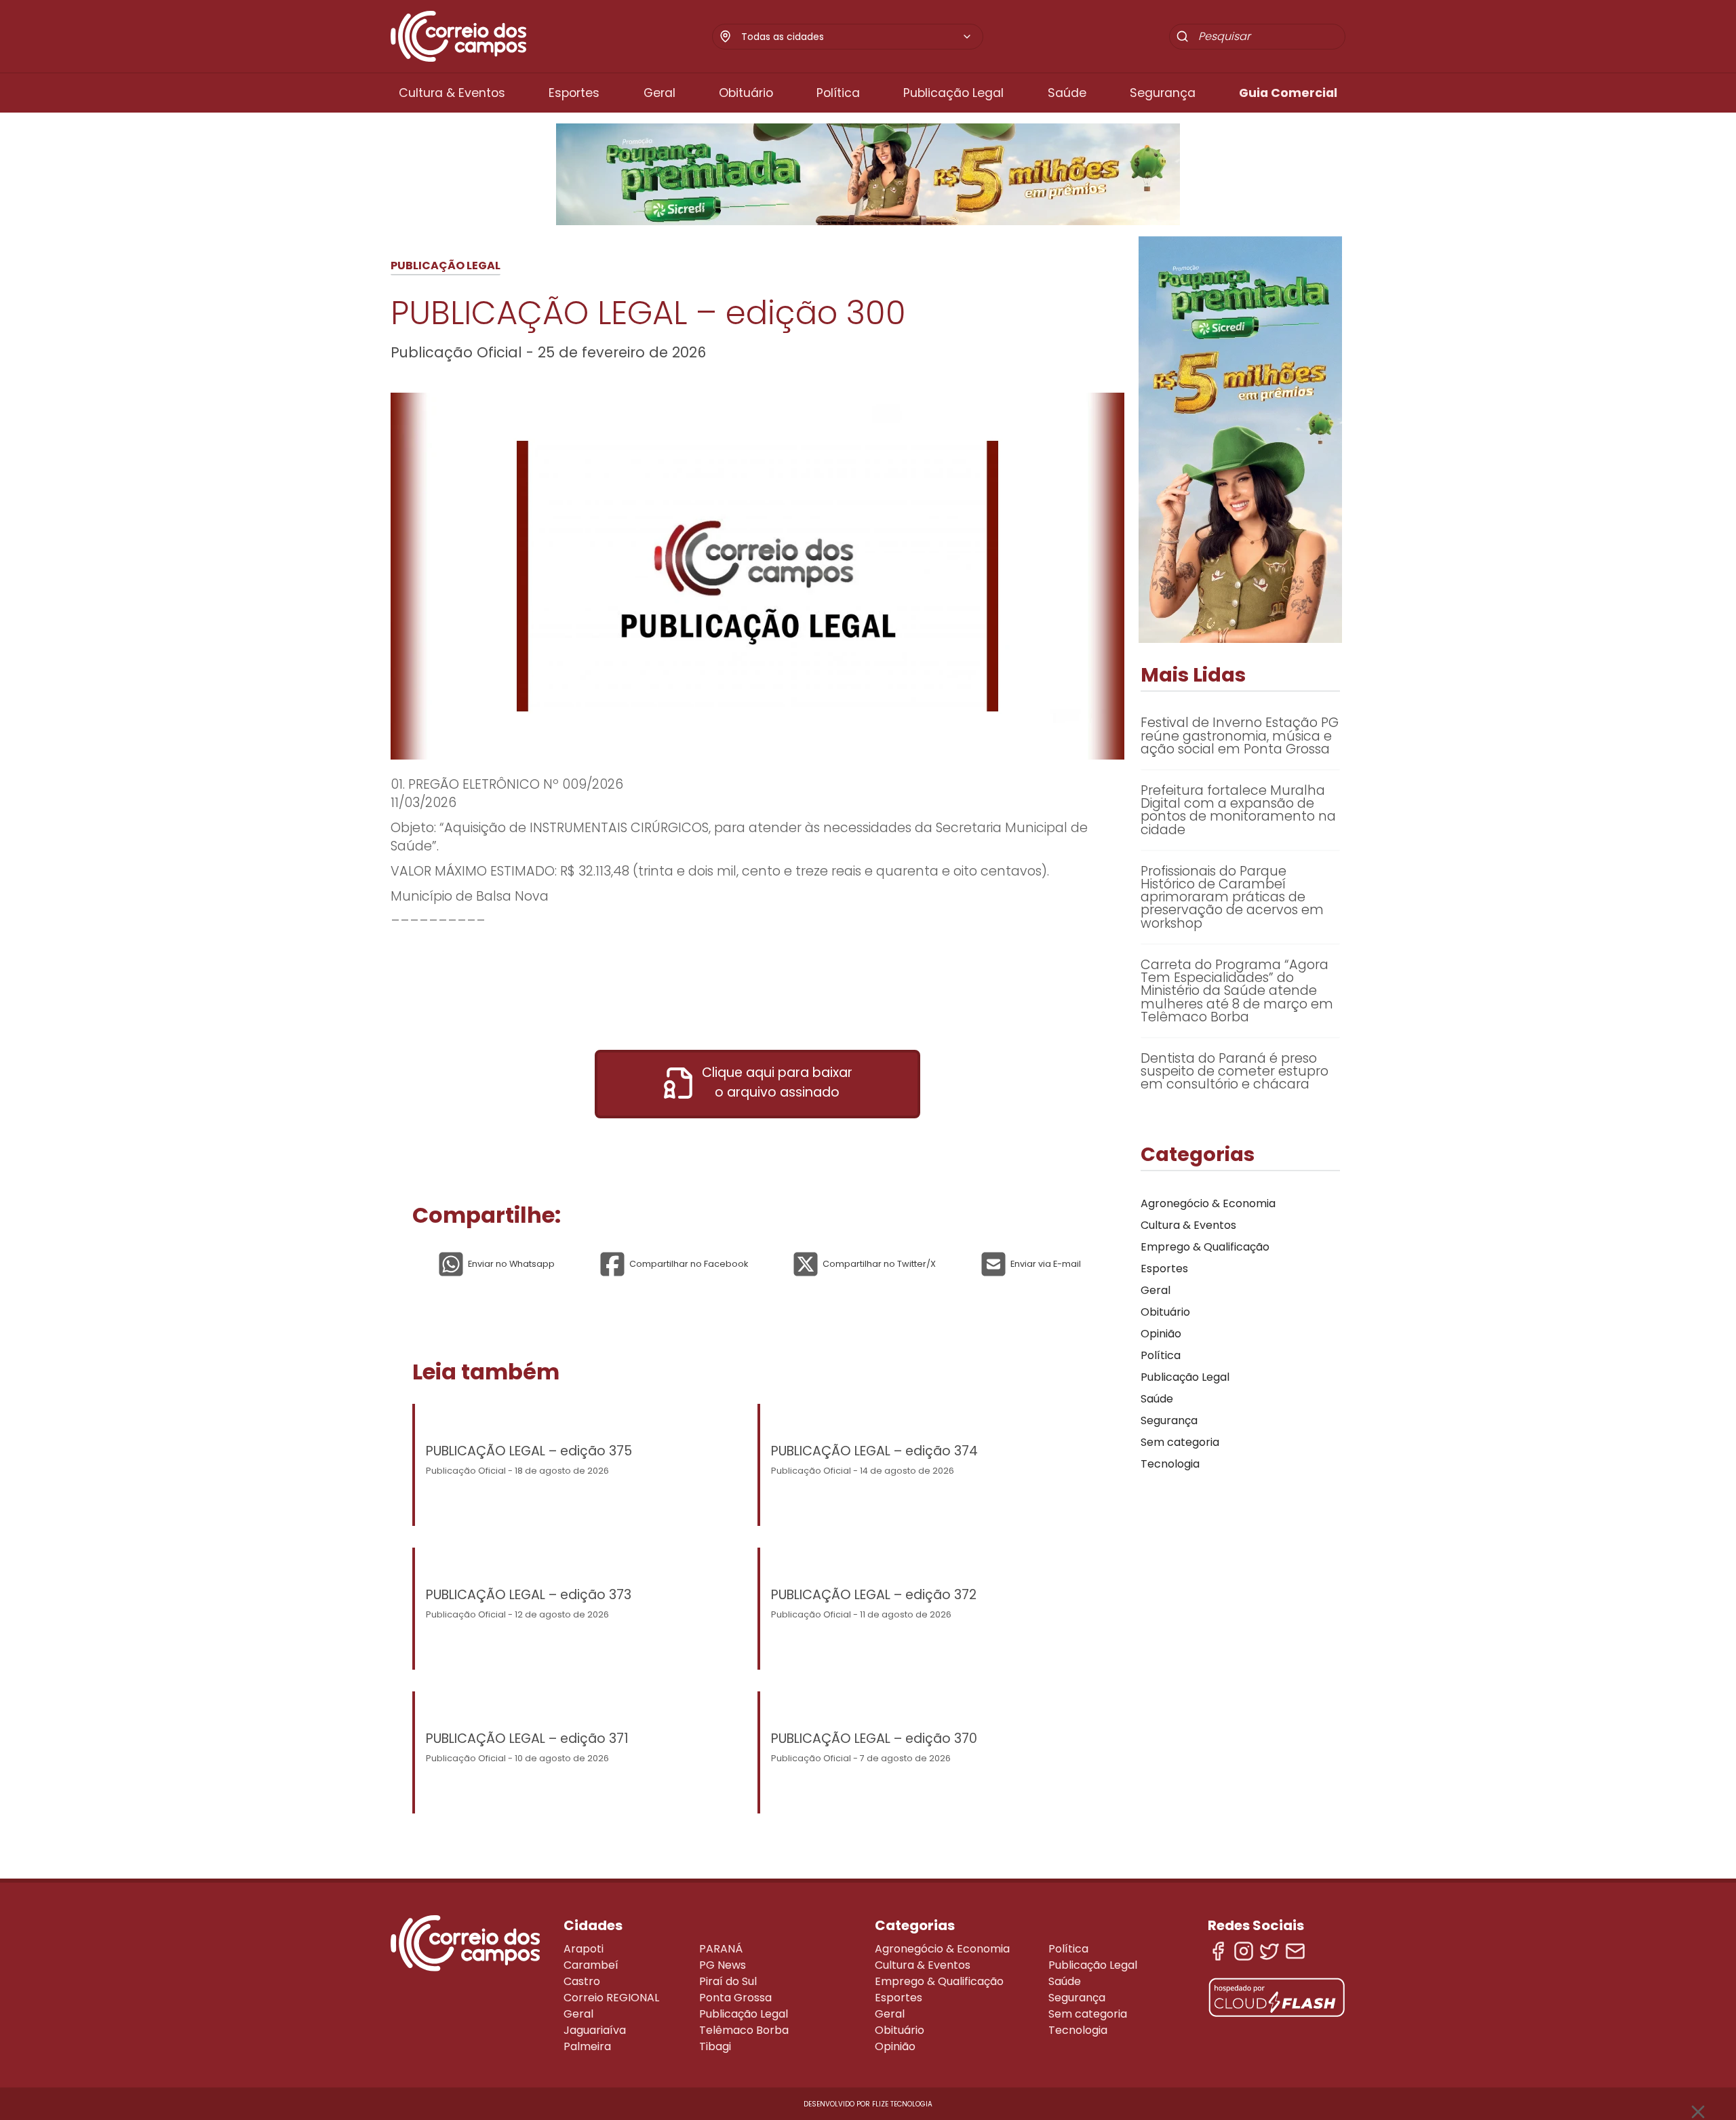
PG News (723, 1965)
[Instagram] (1244, 1951)
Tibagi (715, 2046)
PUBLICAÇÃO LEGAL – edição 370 (874, 1739)
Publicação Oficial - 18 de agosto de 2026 (517, 1471)
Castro (582, 1981)
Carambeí (591, 1965)
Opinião (1161, 1334)
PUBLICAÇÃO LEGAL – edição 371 (527, 1739)
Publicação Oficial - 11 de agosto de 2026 (861, 1614)
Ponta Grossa (735, 1998)
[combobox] (857, 37)
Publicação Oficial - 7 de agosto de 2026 (861, 1758)
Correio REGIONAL (611, 1998)
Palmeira (587, 2046)
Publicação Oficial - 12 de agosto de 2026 (517, 1614)
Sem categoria (1180, 1442)
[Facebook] (1218, 1951)
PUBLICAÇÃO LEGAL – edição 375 (529, 1451)
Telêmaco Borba (744, 2030)
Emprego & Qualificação (1205, 1247)
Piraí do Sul (728, 1981)
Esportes (574, 93)
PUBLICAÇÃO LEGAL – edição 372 (874, 1595)
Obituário (746, 93)
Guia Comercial (1288, 93)
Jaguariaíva (595, 2030)
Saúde (1067, 93)
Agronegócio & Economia (1208, 1203)
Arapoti (584, 1949)
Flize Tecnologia (902, 2104)
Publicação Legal (953, 93)
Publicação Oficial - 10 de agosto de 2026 (517, 1758)
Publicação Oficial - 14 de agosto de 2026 (863, 1471)
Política (838, 93)
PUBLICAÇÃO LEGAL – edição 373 (529, 1595)
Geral (659, 93)
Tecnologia (1170, 1464)
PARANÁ (721, 1949)
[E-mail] (1295, 1951)
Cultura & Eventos (452, 93)
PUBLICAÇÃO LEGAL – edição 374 (874, 1451)
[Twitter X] (1269, 1951)
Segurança (1163, 93)
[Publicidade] (868, 174)
